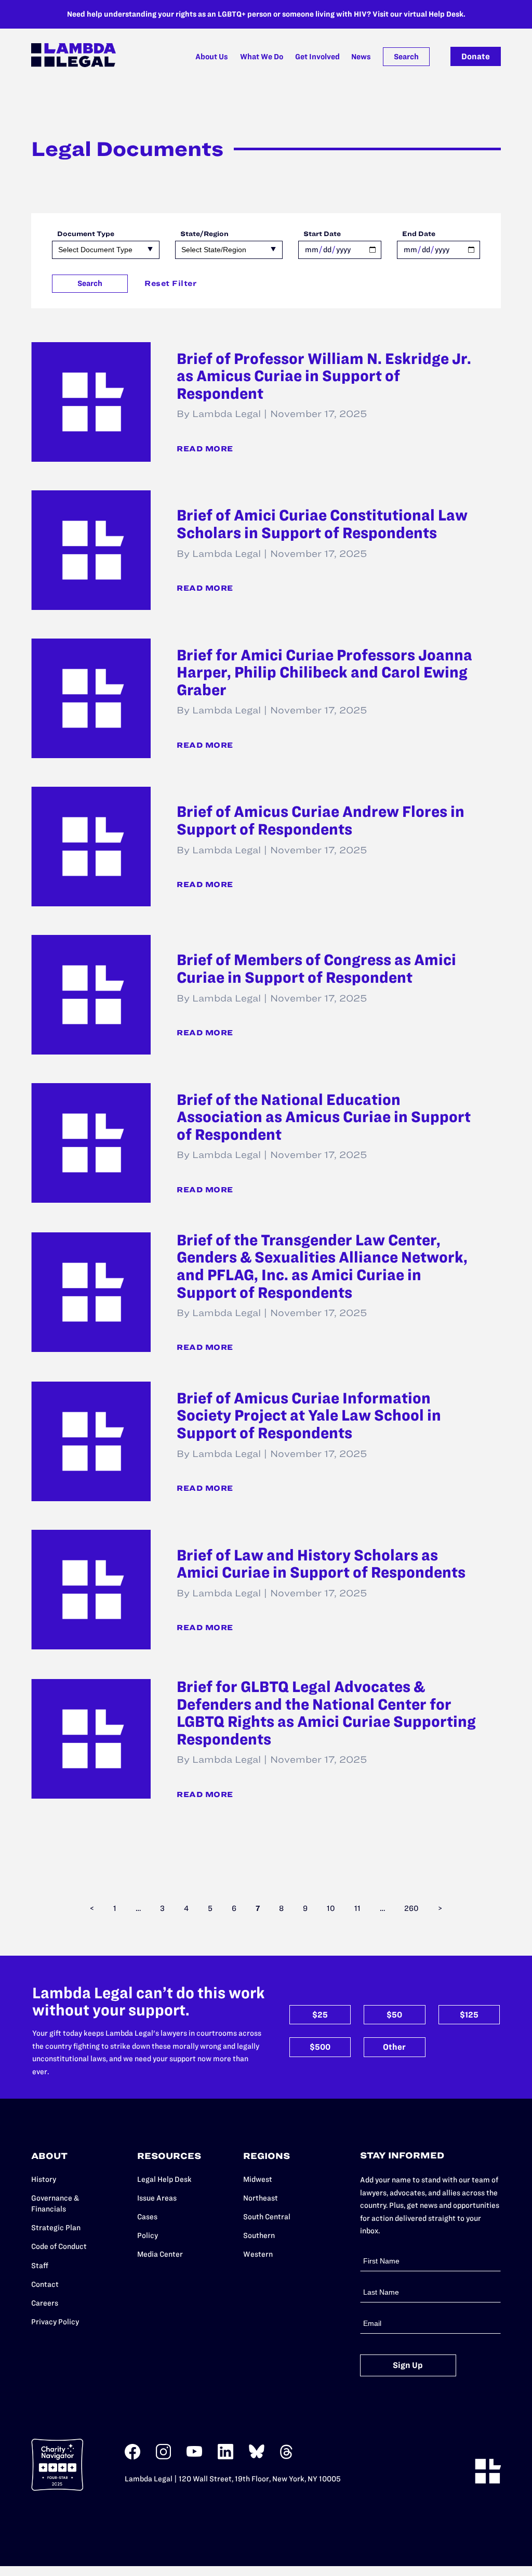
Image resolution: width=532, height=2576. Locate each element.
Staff (40, 2266)
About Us (212, 57)
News (361, 57)
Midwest (258, 2179)
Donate (476, 56)
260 (411, 1908)
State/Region (204, 233)
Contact (45, 2284)
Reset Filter (170, 283)
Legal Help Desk (164, 2179)
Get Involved (317, 57)
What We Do (262, 57)
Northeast (261, 2198)
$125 (469, 2015)
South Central (267, 2217)
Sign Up (408, 2365)
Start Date (322, 233)
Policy (148, 2235)
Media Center (160, 2254)
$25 (320, 2015)
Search (406, 57)
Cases (147, 2217)
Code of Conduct (59, 2246)
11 (357, 1908)
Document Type (86, 233)
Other (394, 2047)
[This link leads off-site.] (132, 2457)
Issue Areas (157, 2198)
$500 (320, 2047)
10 (331, 1908)
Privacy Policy (55, 2322)
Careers (45, 2303)
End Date (419, 233)
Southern (259, 2235)
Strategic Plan (56, 2228)
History (44, 2179)
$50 (394, 2015)
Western (258, 2254)
